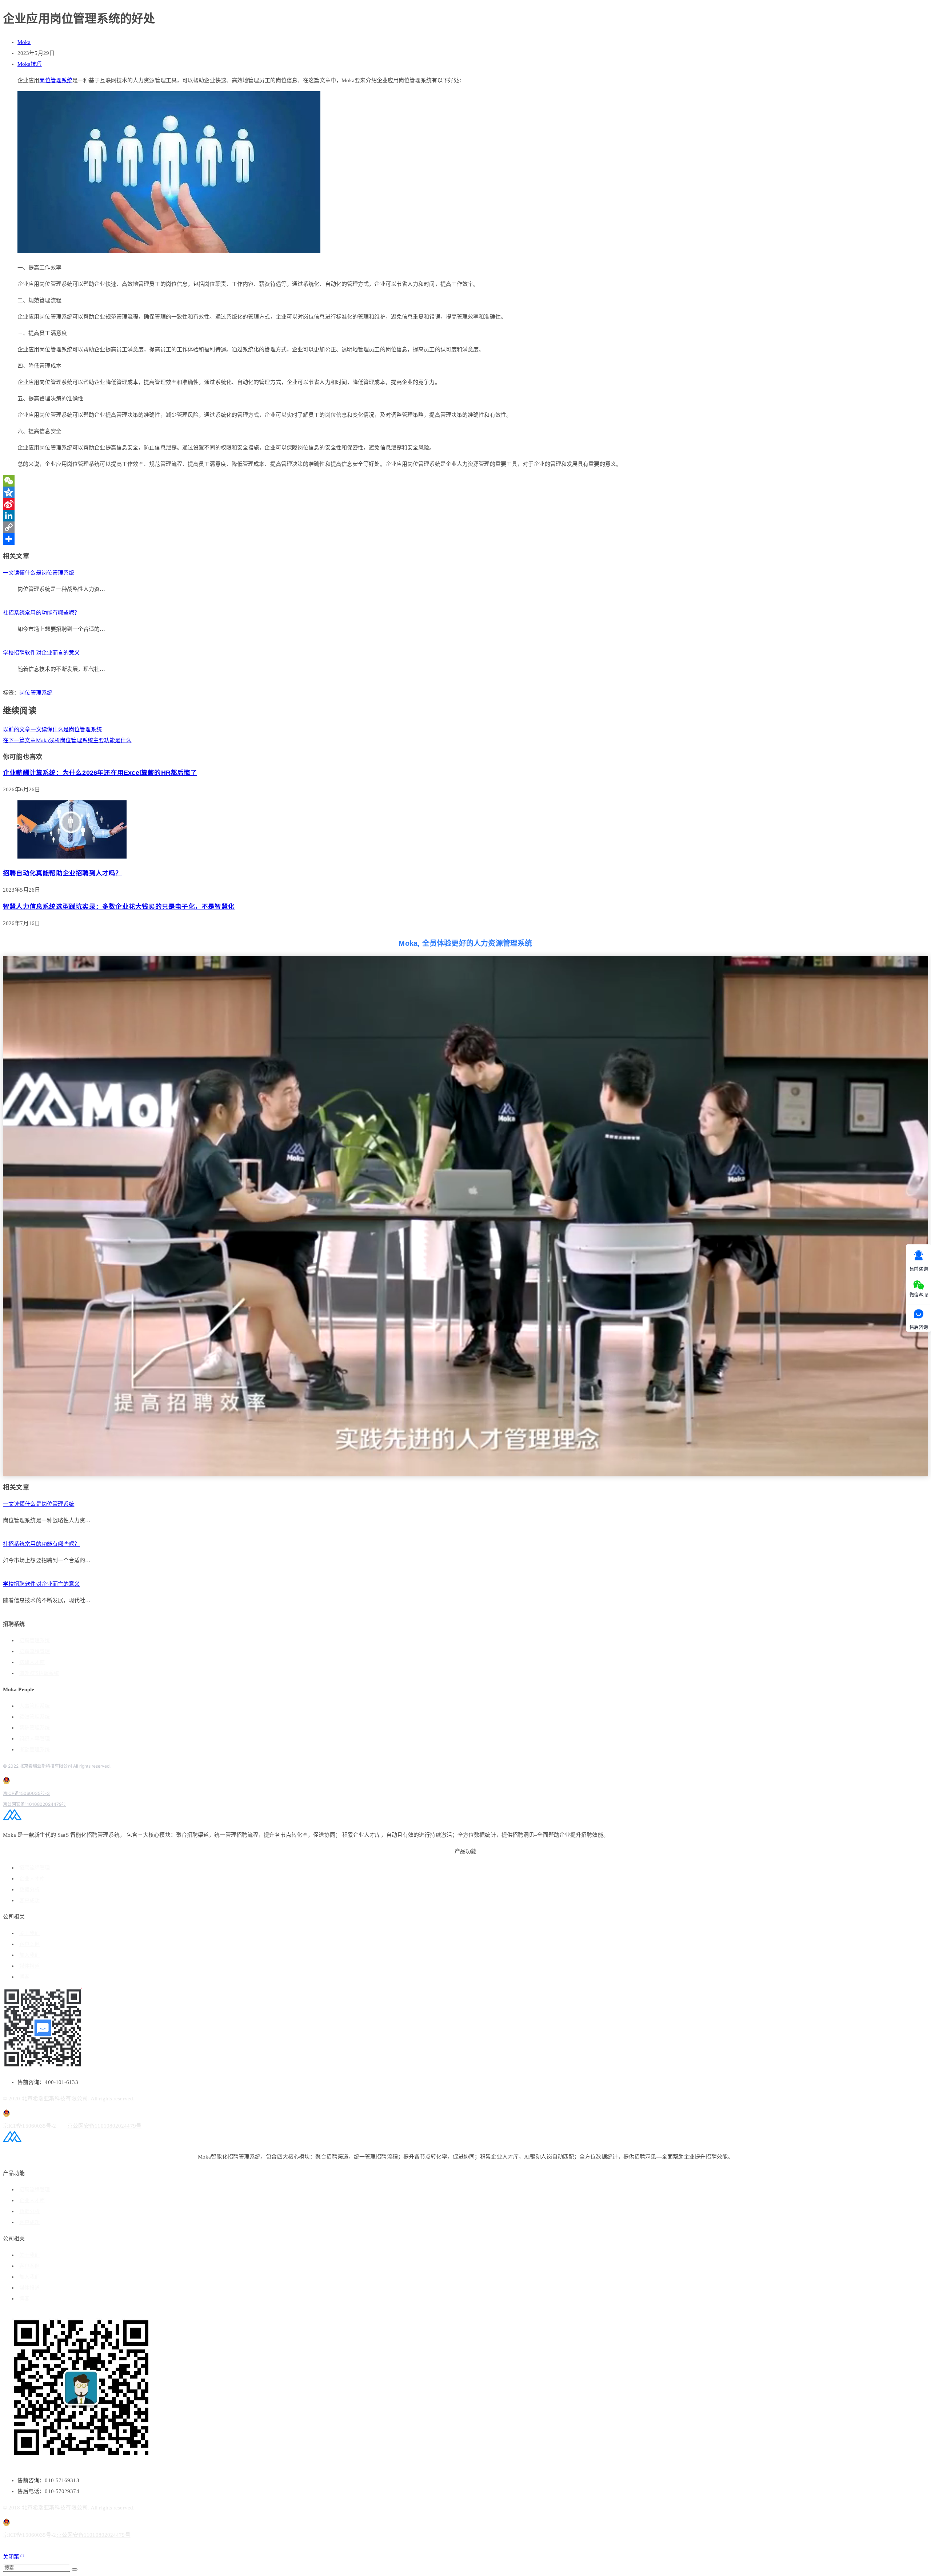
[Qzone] (465, 492)
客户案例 (29, 1944)
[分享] (465, 539)
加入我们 (29, 1955)
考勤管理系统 (35, 1750)
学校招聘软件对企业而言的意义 (41, 653)
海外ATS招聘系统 (39, 1673)
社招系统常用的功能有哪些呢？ (41, 613)
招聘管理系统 (35, 1641)
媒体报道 (29, 1966)
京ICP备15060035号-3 (26, 1793)
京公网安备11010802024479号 (34, 1804)
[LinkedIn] (465, 516)
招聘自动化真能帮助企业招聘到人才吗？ (63, 873)
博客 (24, 1977)
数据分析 (29, 1890)
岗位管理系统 (56, 80)
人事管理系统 (35, 1706)
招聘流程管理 (35, 1651)
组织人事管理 (35, 1739)
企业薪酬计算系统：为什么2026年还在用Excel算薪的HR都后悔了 (100, 773)
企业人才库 (32, 1879)
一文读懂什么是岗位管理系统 (39, 573)
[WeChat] (465, 481)
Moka (24, 42)
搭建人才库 (32, 1662)
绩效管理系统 (35, 1717)
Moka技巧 (30, 64)
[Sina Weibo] (465, 504)
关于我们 (29, 1933)
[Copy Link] (465, 527)
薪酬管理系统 (35, 1728)
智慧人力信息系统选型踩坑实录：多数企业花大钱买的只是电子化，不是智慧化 (119, 907)
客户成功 (29, 1901)
